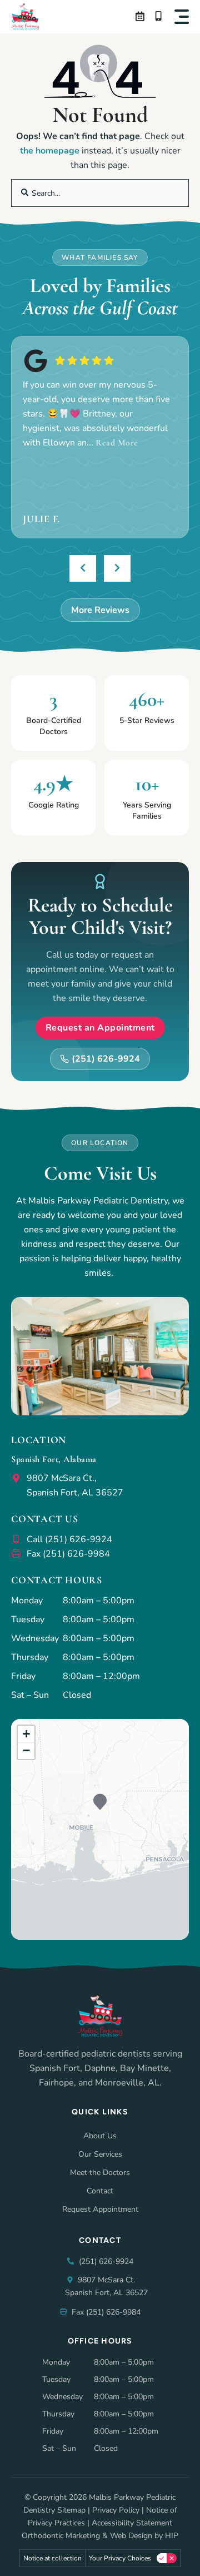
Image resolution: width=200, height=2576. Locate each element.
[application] (100, 1829)
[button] (182, 17)
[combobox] (100, 193)
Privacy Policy (116, 2510)
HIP (172, 2536)
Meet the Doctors (100, 2173)
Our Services (100, 2154)
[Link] (141, 17)
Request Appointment (100, 2209)
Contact (100, 2191)
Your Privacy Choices (120, 2558)
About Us (100, 2136)
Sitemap (71, 2510)
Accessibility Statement (132, 2523)
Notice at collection (52, 2558)
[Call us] (160, 17)
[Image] (25, 17)
